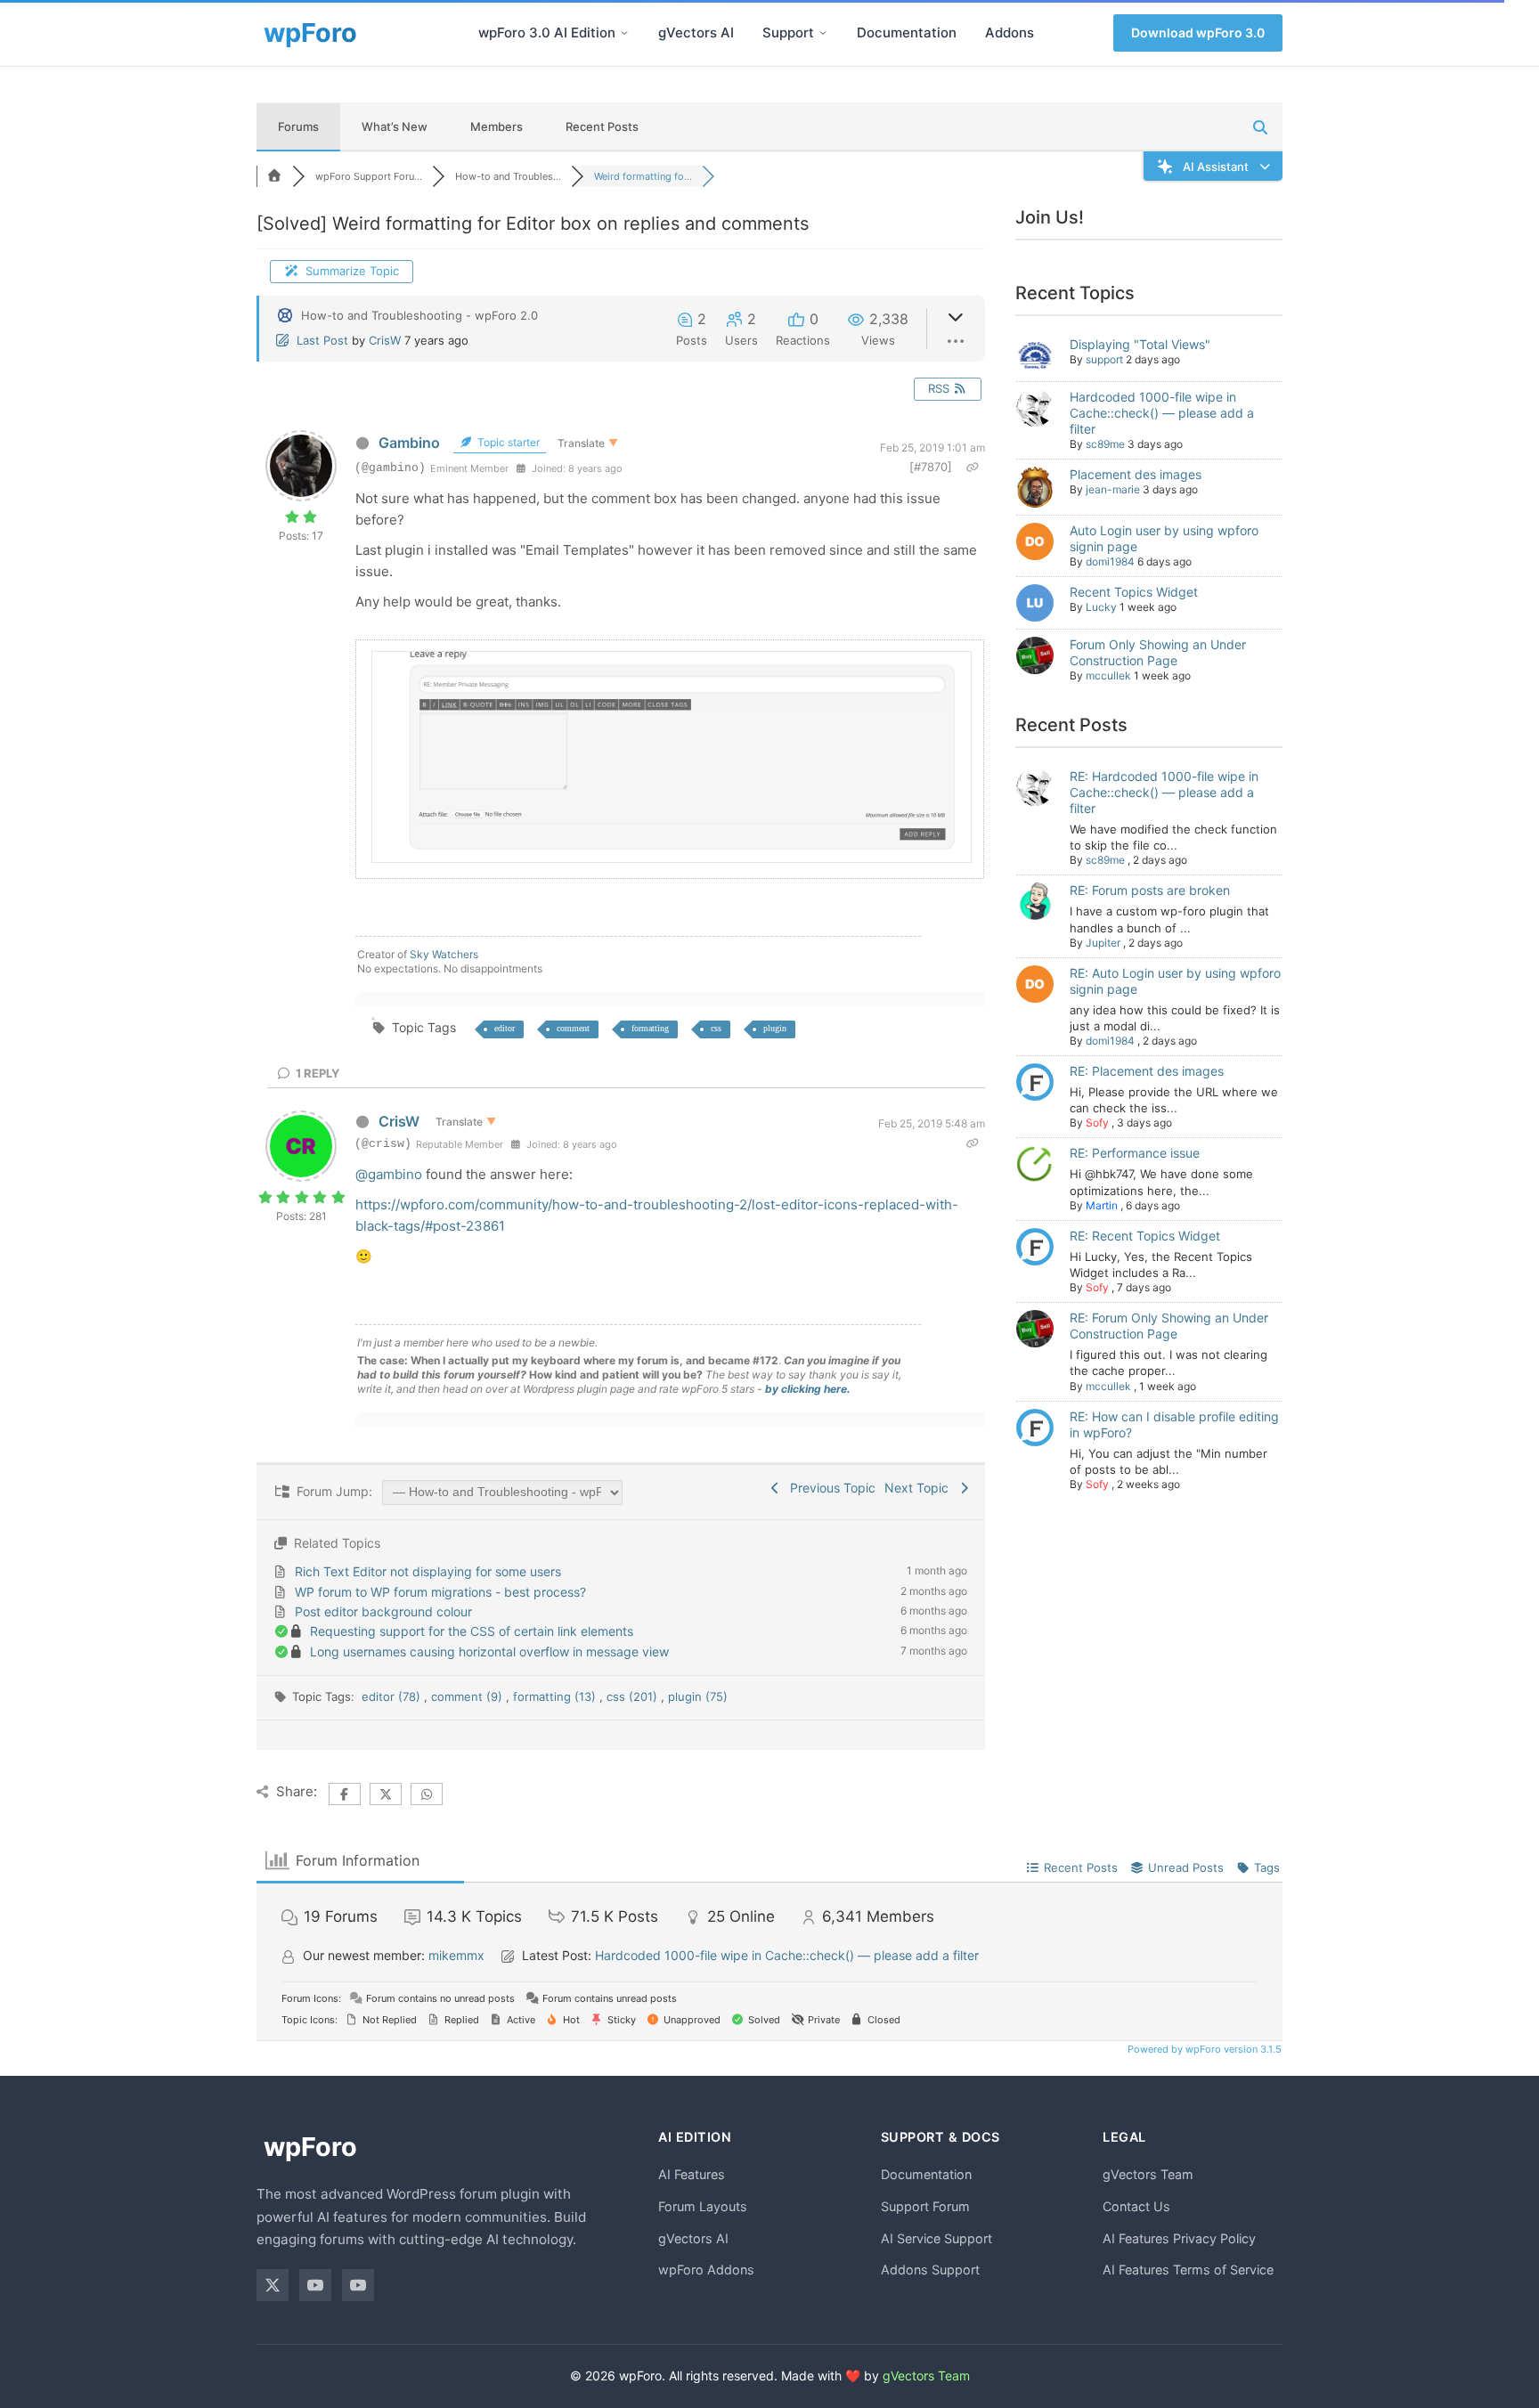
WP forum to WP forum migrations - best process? (440, 1592)
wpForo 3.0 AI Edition (547, 33)
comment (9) (468, 1696)
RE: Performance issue (1135, 1153)
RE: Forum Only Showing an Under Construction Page (1169, 1326)
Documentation (907, 33)
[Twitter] (273, 2285)
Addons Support (930, 2270)
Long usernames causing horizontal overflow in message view (489, 1651)
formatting (650, 1028)
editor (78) (393, 1696)
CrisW (385, 340)
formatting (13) (556, 1696)
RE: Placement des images (1147, 1071)
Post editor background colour (383, 1611)
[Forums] (274, 176)
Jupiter (1103, 943)
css (716, 1028)
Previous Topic (829, 1488)
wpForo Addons (706, 2270)
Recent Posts (602, 126)
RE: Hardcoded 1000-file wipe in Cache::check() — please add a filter (1164, 792)
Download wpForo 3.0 (1198, 33)
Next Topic (920, 1488)
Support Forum (925, 2206)
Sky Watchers (444, 954)
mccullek (1108, 675)
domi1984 (1110, 561)
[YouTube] (315, 2285)
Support (788, 33)
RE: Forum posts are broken (1150, 890)
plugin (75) (698, 1696)
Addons (1010, 33)
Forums (298, 126)
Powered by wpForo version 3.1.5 (1203, 2049)
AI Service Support (936, 2238)
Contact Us (1136, 2206)
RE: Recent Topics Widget (1145, 1236)
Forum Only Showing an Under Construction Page (1158, 652)
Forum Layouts (703, 2206)
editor (505, 1028)
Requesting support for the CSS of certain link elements (472, 1631)
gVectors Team (1148, 2174)
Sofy (1097, 1123)
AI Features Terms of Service (1188, 2270)
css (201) (634, 1696)
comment (573, 1028)
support (1104, 359)
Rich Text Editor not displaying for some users (428, 1571)
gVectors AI (696, 33)
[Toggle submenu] (624, 33)
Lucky (1101, 607)
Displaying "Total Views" (1140, 344)
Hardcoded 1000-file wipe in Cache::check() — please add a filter (1162, 413)
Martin (1102, 1205)
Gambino (409, 443)
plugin (775, 1028)
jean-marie (1113, 489)
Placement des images (1136, 474)
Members (497, 126)
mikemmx (456, 1955)
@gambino (389, 1174)
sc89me (1105, 444)
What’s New (395, 126)
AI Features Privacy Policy (1179, 2238)
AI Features (692, 2174)
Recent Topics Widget (1134, 592)
